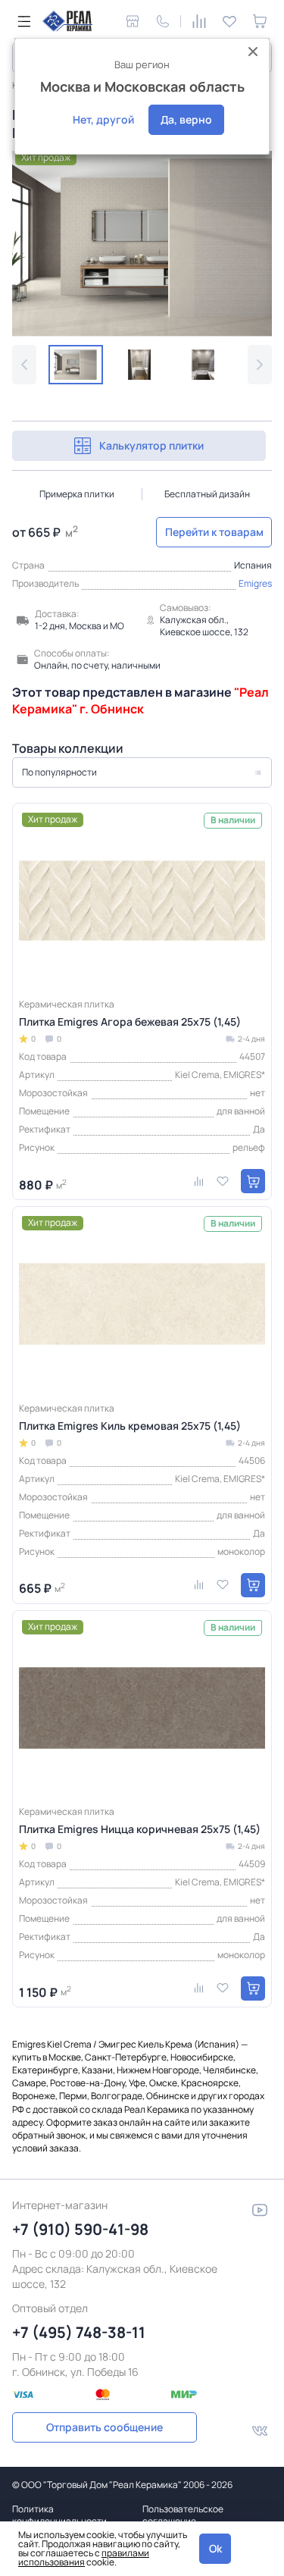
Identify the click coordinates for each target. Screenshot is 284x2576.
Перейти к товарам (214, 532)
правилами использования (84, 2557)
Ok (215, 2548)
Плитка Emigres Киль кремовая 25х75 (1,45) (130, 1426)
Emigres (255, 583)
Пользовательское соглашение (183, 2515)
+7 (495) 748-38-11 (79, 2332)
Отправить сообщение (105, 2427)
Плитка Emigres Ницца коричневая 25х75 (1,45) (140, 1829)
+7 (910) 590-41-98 (80, 2229)
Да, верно (186, 119)
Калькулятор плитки (151, 445)
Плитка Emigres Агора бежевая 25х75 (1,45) (130, 1022)
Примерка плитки (77, 494)
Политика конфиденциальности (59, 2515)
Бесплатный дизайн (207, 494)
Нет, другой (103, 119)
